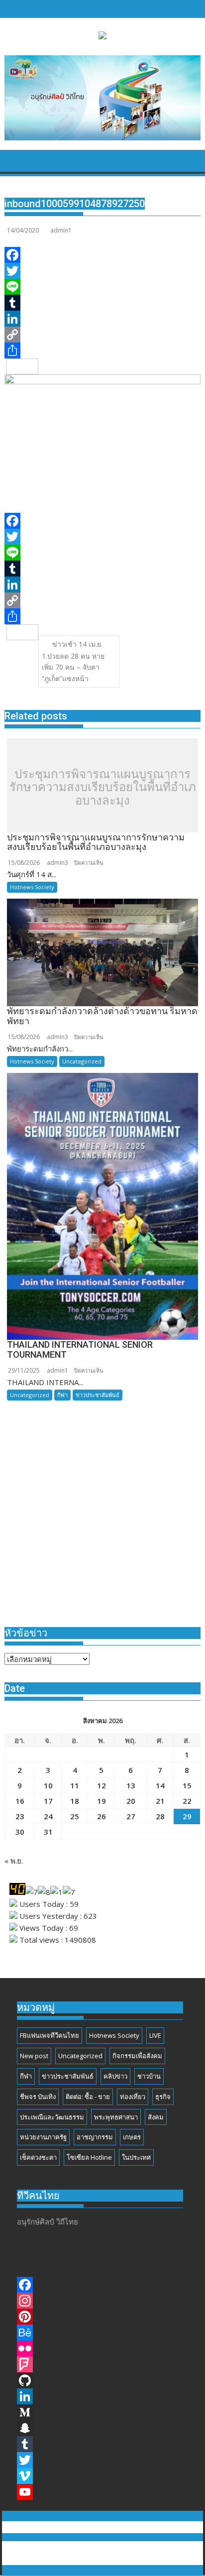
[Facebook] (102, 255)
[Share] (102, 351)
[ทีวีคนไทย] (14, 164)
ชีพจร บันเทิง (38, 2097)
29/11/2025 (24, 1370)
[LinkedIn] (102, 319)
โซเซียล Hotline (89, 2157)
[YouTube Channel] (102, 2492)
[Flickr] (102, 2348)
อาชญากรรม (95, 2137)
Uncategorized (82, 1061)
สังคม (156, 2117)
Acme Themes (103, 2559)
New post (34, 2056)
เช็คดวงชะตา (38, 2157)
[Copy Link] (102, 335)
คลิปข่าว (115, 2076)
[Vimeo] (102, 2476)
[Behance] (102, 2333)
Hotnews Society (32, 887)
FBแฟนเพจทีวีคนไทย (50, 2035)
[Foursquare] (102, 2364)
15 (187, 1785)
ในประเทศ (136, 2157)
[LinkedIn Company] (102, 2396)
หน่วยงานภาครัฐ (43, 2137)
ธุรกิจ (163, 2097)
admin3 (57, 863)
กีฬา (62, 1395)
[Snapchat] (102, 2428)
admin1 (61, 230)
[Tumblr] (102, 303)
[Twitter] (102, 271)
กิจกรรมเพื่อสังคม (137, 2056)
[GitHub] (102, 2380)
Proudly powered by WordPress (61, 2547)
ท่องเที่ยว (133, 2097)
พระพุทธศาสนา (116, 2117)
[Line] (102, 287)
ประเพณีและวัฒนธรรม (52, 2117)
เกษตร (132, 2137)
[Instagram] (102, 2301)
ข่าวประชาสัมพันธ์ (98, 1395)
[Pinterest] (102, 2317)
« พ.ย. (14, 1861)
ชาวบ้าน (149, 2076)
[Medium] (102, 2412)
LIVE (155, 2035)
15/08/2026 (24, 863)
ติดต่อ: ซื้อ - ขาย (88, 2097)
